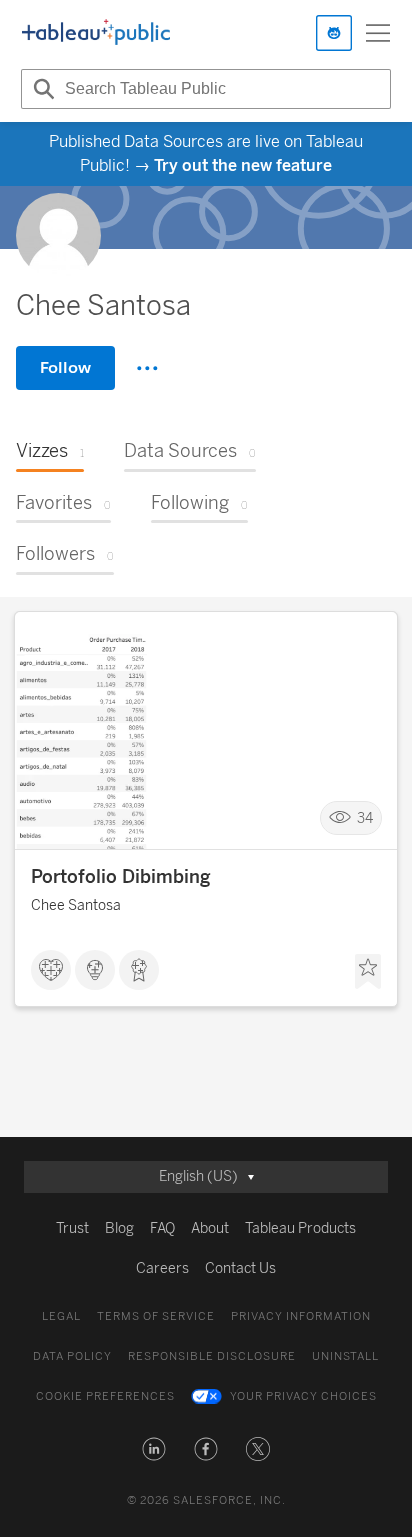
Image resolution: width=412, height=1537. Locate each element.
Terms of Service (156, 1316)
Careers (162, 1268)
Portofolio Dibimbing (121, 877)
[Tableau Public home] (96, 33)
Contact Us (240, 1268)
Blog (119, 1228)
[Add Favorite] (368, 972)
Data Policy (72, 1356)
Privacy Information (301, 1316)
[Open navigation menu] (378, 33)
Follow (65, 367)
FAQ (162, 1228)
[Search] (41, 89)
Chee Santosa (76, 905)
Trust (72, 1228)
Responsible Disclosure (212, 1356)
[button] (154, 1449)
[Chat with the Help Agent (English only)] (334, 33)
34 (365, 817)
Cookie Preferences (105, 1396)
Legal (61, 1316)
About (210, 1228)
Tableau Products (300, 1228)
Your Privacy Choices (303, 1396)
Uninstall (345, 1356)
